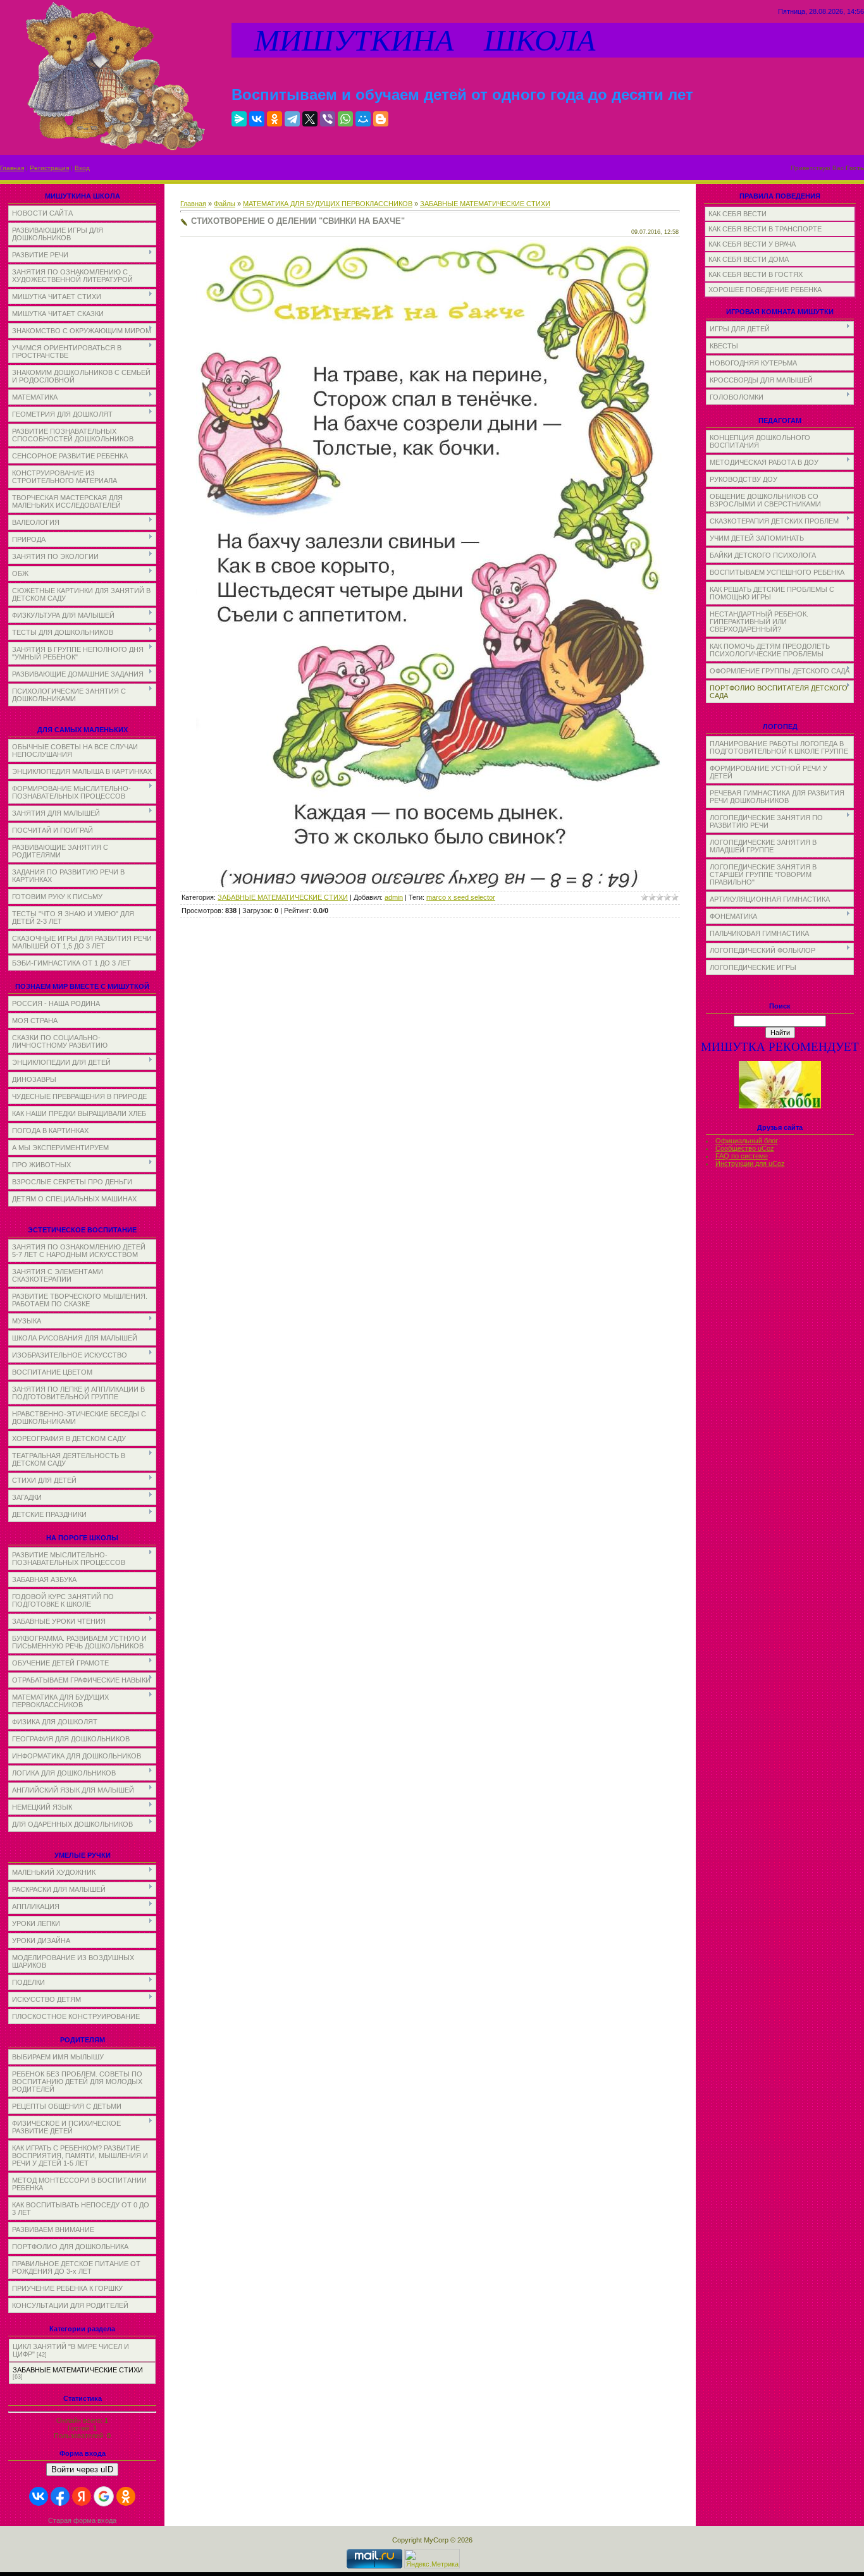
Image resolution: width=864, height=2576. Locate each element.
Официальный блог (747, 1141)
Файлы (225, 204)
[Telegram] (292, 119)
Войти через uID (82, 2469)
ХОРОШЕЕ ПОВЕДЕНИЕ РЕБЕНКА (765, 290)
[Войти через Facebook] (60, 2496)
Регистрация (49, 168)
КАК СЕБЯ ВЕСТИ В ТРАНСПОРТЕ (765, 229)
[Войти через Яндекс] (82, 2496)
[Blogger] (381, 119)
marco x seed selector (461, 897)
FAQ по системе (742, 1156)
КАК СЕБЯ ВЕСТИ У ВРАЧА (752, 244)
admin (394, 897)
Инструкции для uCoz (750, 1163)
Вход (82, 168)
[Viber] (328, 119)
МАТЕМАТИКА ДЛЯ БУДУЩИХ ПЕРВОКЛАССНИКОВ (328, 204)
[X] (310, 119)
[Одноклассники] (275, 119)
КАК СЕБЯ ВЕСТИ (737, 214)
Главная (12, 168)
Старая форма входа (82, 2520)
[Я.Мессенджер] (239, 119)
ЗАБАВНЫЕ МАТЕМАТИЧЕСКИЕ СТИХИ (78, 2370)
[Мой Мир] (363, 119)
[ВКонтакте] (257, 119)
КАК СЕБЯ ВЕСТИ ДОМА (749, 259)
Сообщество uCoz (745, 1148)
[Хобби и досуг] (780, 1106)
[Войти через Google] (104, 2496)
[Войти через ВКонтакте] (39, 2496)
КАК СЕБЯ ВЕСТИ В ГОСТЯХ (756, 274)
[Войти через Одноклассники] (126, 2496)
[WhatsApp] (345, 119)
